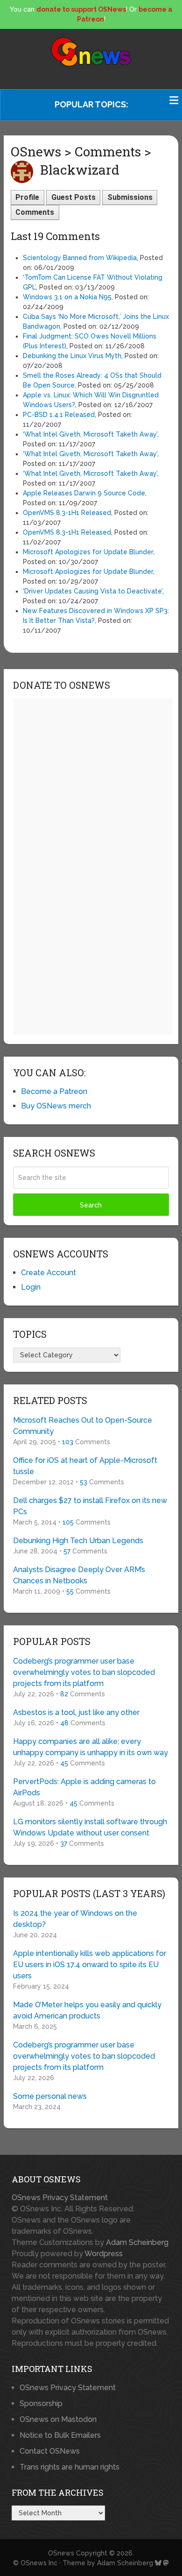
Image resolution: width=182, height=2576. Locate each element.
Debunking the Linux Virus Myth (72, 356)
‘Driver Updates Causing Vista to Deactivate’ (93, 591)
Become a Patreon (54, 1091)
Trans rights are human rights (70, 2467)
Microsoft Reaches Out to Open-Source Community (83, 1426)
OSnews (61, 2553)
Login (31, 1287)
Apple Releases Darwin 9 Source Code (84, 493)
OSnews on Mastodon (58, 2419)
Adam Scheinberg (137, 2242)
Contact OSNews (50, 2451)
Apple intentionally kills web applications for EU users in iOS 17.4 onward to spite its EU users (90, 1965)
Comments (35, 212)
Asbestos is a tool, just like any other (76, 1712)
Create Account (49, 1273)
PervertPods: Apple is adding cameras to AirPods (84, 1787)
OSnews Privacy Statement (60, 2198)
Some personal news (50, 2096)
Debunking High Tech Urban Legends (78, 1541)
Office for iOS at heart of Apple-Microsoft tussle (85, 1466)
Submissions (130, 197)
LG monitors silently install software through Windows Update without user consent (90, 1827)
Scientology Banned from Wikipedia (80, 258)
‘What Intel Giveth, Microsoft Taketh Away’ (90, 434)
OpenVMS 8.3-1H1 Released (67, 513)
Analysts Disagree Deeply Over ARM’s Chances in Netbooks (79, 1575)
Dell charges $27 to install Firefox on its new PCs (90, 1506)
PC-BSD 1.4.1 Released (59, 415)
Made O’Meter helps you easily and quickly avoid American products (87, 2010)
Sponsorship (41, 2403)
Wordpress (104, 2254)
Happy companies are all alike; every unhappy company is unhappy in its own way (91, 1747)
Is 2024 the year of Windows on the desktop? (75, 1919)
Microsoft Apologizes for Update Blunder (88, 552)
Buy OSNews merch (56, 1106)
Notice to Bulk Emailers (60, 2435)
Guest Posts (73, 197)
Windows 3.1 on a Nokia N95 (67, 297)
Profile (27, 197)
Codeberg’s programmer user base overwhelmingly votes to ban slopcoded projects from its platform (84, 1672)
